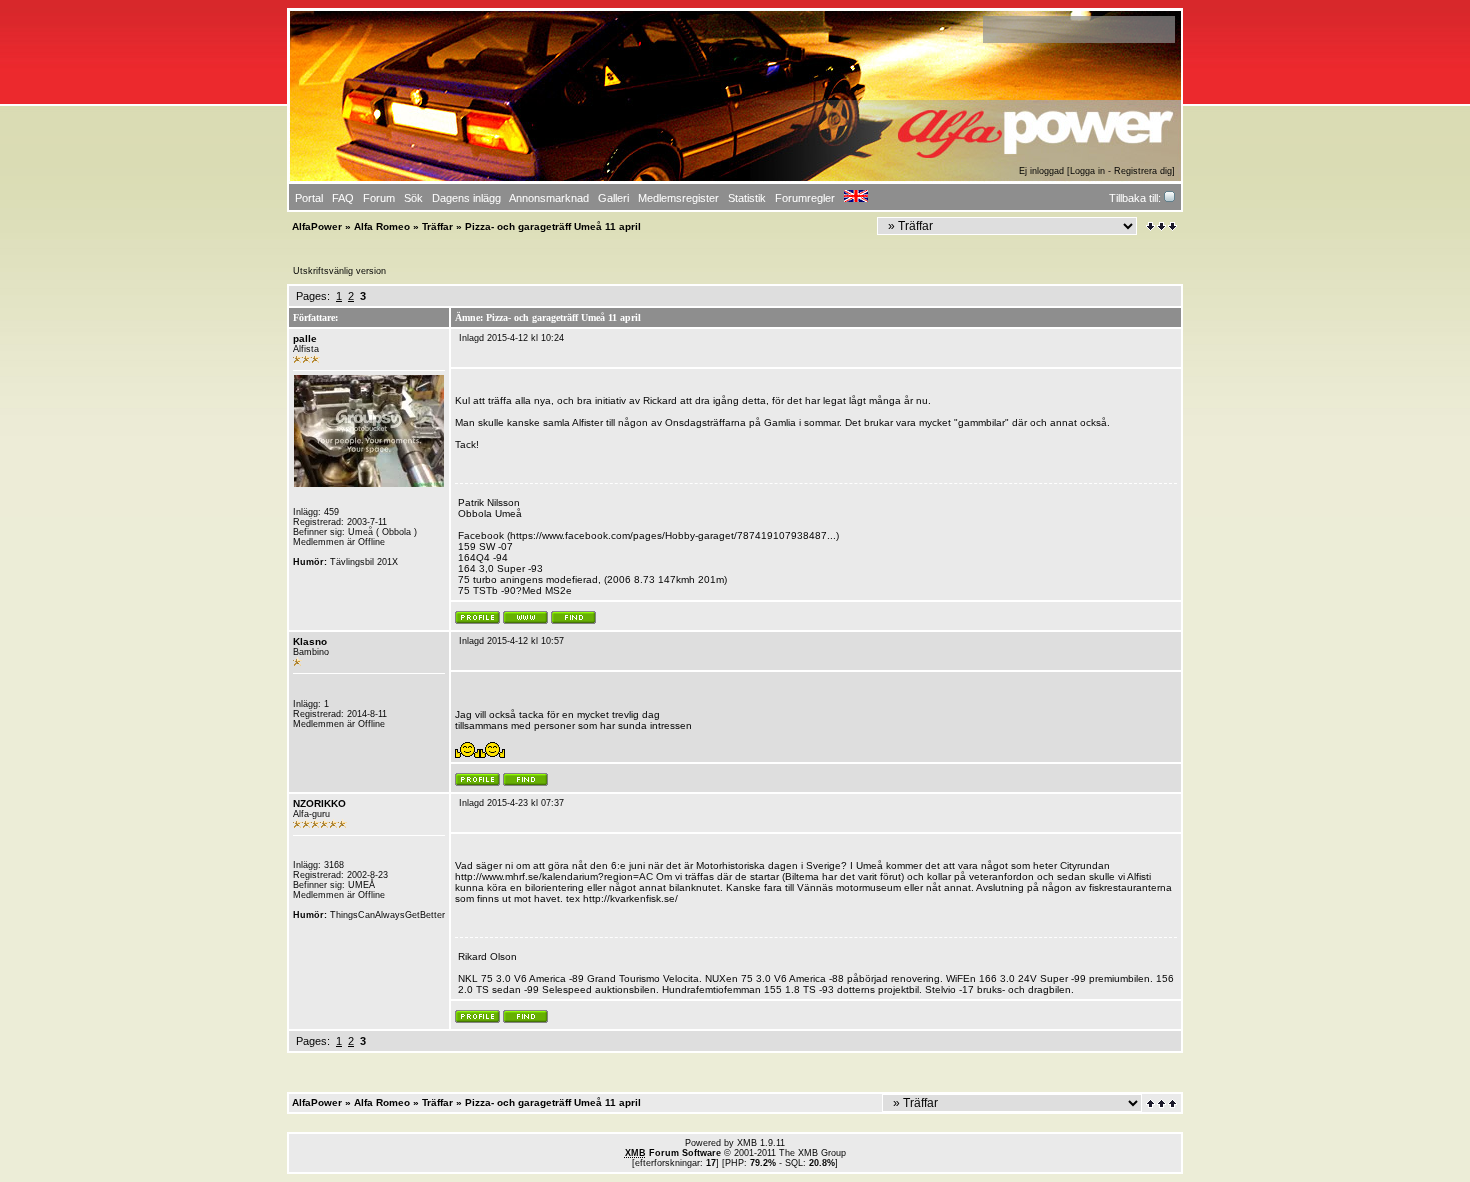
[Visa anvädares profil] (477, 621)
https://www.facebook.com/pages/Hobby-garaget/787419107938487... (673, 535)
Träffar (437, 226)
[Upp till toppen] (1163, 1103)
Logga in (1087, 171)
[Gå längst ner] (1161, 226)
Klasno (310, 641)
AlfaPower (317, 226)
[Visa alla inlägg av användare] (573, 621)
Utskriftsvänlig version (339, 271)
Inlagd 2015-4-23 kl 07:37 (511, 803)
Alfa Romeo (382, 226)
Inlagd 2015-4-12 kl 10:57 (511, 641)
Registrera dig (1143, 171)
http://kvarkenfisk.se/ (630, 898)
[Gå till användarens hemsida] (525, 621)
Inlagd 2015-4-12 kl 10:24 (511, 338)
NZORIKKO (319, 803)
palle (305, 338)
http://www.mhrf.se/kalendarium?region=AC (554, 876)
